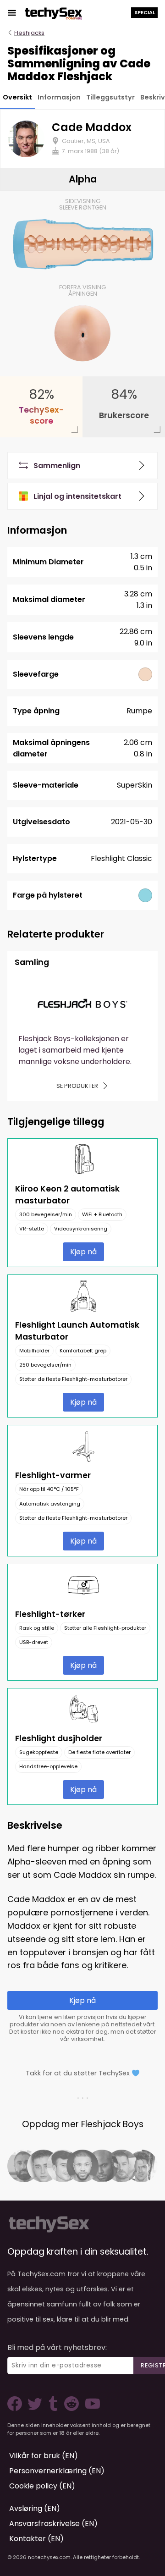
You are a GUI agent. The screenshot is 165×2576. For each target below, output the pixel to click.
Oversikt (17, 97)
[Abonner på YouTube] (90, 2408)
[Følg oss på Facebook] (16, 2408)
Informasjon (59, 97)
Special (145, 12)
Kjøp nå (83, 1252)
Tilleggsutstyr (110, 97)
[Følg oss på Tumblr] (54, 2408)
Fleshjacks (29, 33)
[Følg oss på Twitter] (37, 2408)
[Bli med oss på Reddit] (71, 2408)
